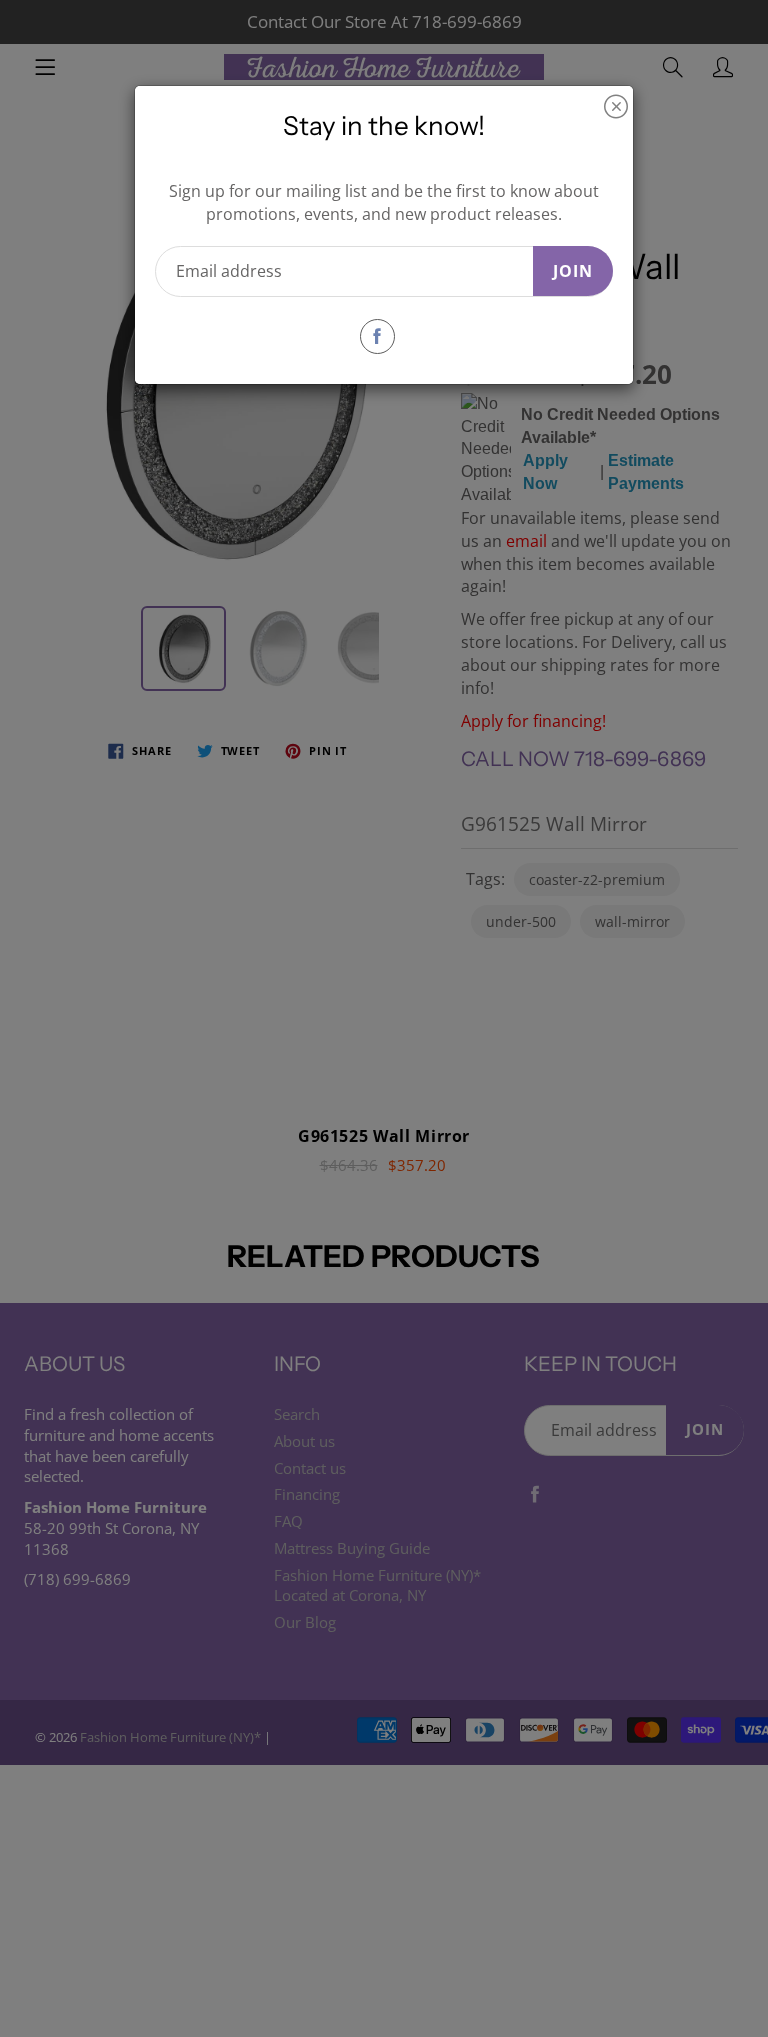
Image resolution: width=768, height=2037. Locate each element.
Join (573, 271)
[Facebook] (377, 336)
